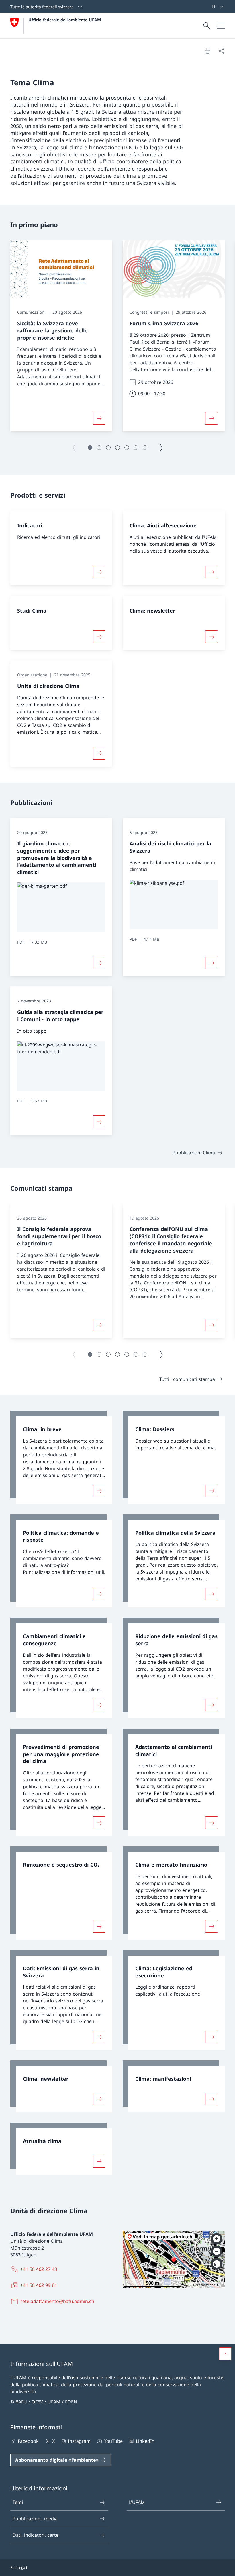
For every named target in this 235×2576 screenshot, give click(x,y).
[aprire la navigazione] (221, 26)
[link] (61, 1457)
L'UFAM (137, 2502)
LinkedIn (145, 2441)
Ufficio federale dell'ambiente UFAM (65, 20)
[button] (90, 448)
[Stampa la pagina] (207, 51)
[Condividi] (221, 51)
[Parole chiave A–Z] (209, 7)
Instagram (79, 2441)
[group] (61, 336)
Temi (18, 2502)
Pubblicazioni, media (35, 2519)
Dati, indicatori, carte (36, 2535)
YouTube (113, 2441)
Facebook (28, 2441)
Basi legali (19, 2568)
